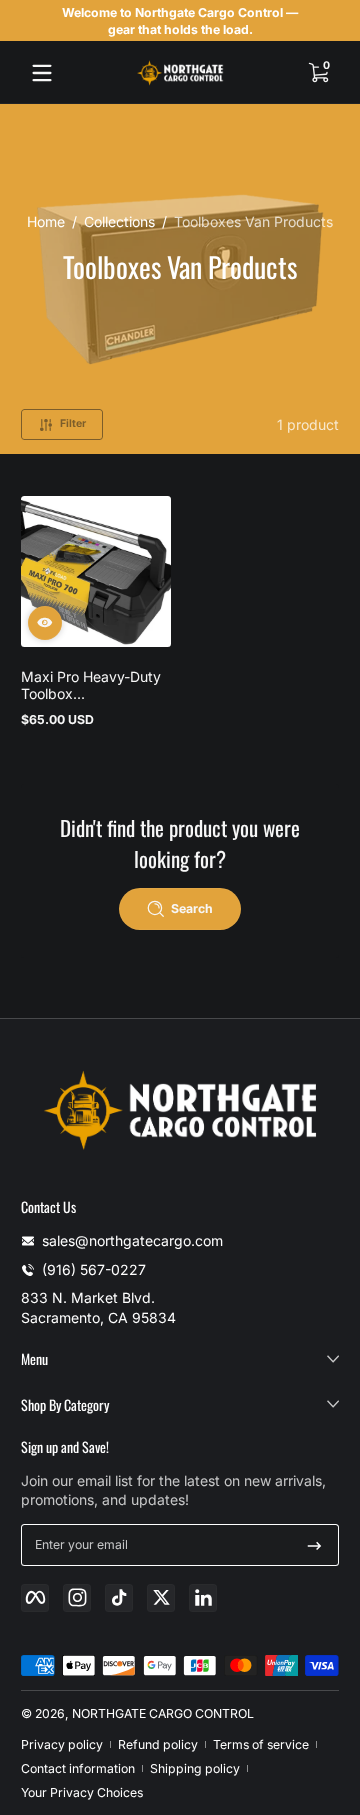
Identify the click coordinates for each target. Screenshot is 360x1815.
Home (46, 221)
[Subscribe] (314, 1545)
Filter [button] (73, 423)
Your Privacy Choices (82, 1792)
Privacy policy (62, 1744)
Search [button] (192, 908)
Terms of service (261, 1744)
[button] (318, 73)
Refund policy (158, 1744)
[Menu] (42, 73)
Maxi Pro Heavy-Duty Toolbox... (91, 685)
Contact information (78, 1768)
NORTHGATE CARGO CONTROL (163, 1713)
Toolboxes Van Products (253, 221)
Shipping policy (195, 1768)
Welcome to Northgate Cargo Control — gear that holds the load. (180, 21)
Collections (119, 221)
